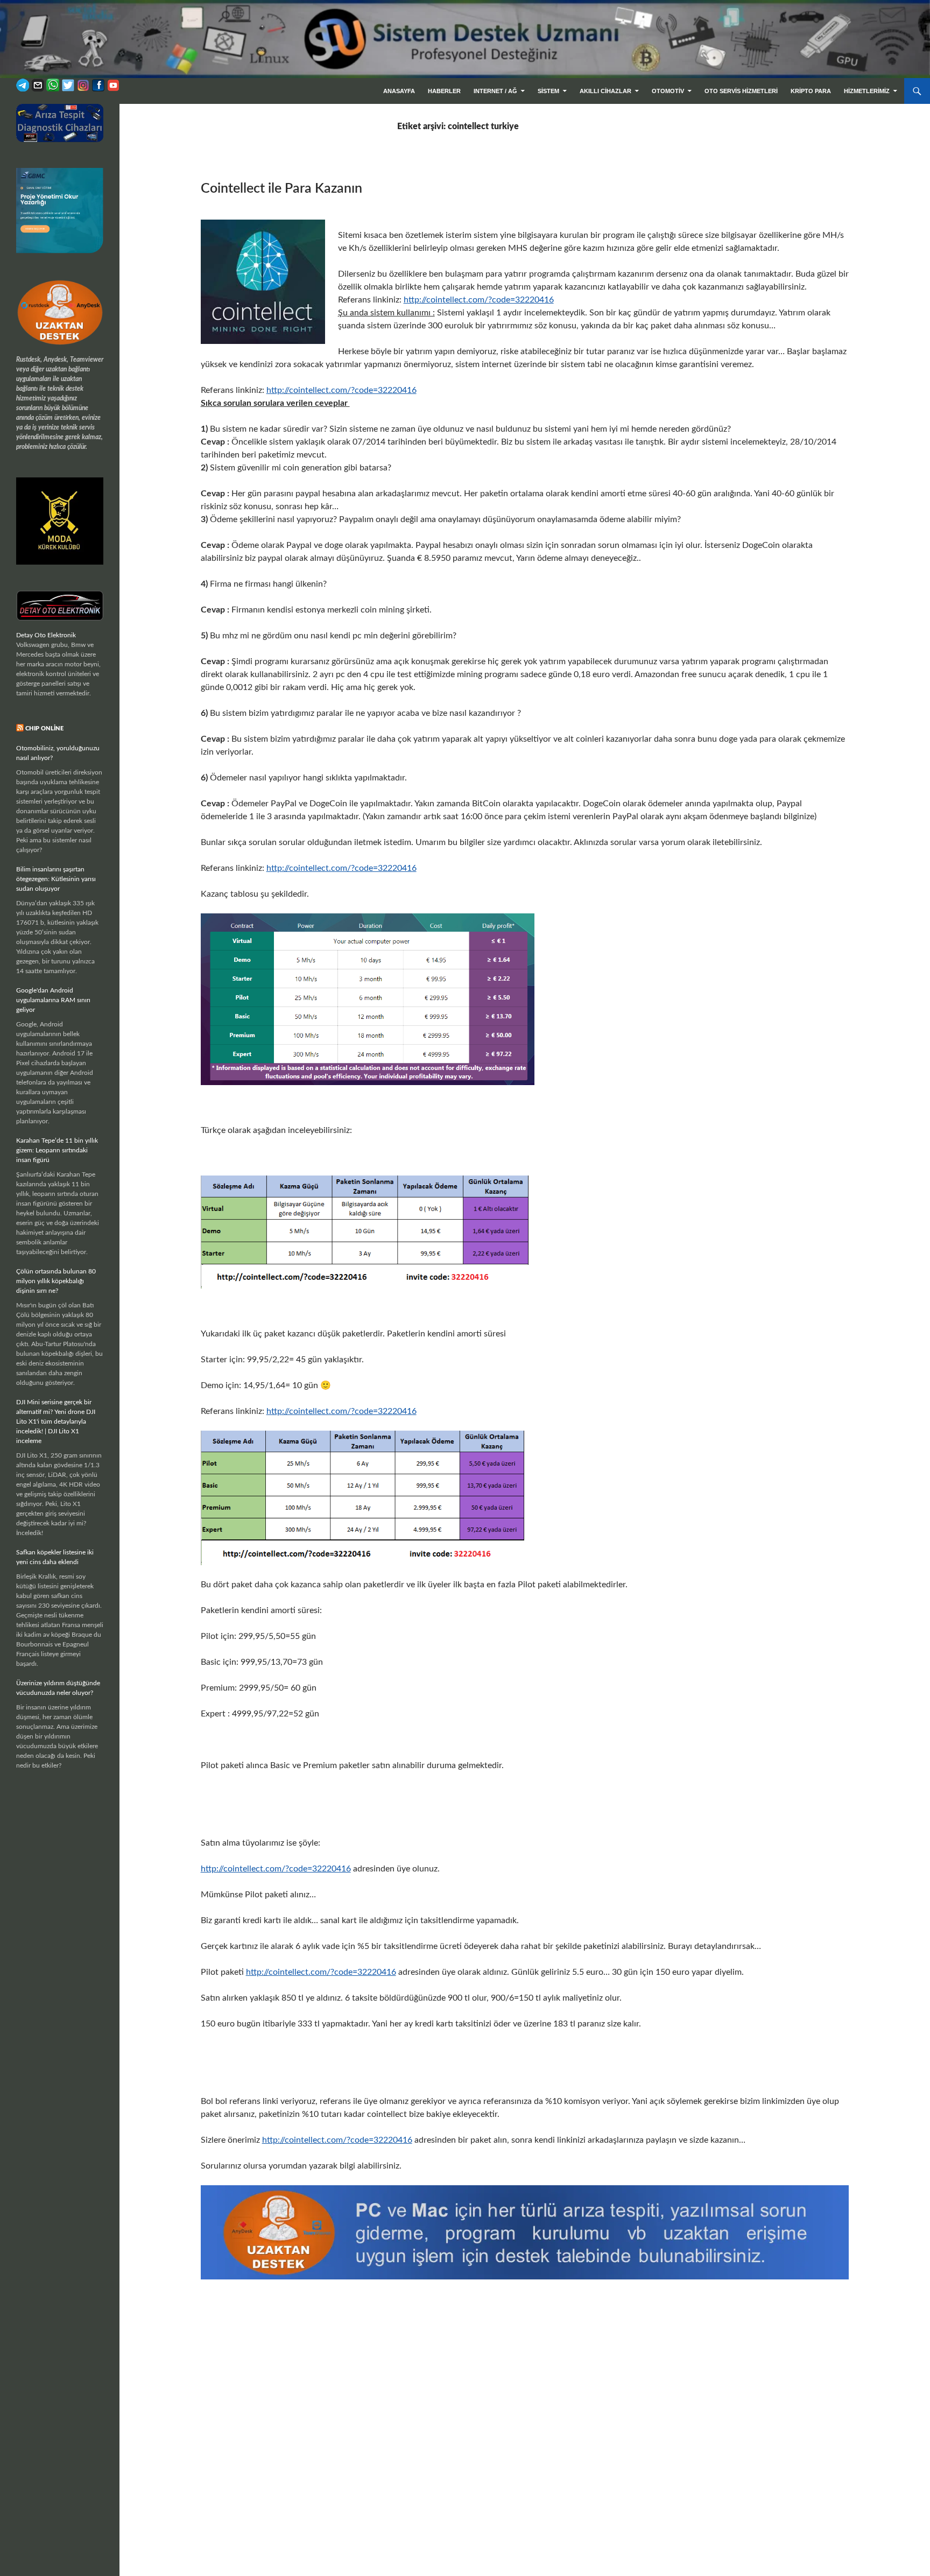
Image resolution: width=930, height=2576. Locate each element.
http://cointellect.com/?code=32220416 (479, 300)
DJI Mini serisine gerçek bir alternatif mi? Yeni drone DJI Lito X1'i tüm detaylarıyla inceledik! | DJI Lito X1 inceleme (56, 1421)
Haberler (444, 91)
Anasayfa (399, 91)
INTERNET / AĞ (495, 91)
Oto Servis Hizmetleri (741, 91)
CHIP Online (44, 729)
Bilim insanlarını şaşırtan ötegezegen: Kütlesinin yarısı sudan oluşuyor (56, 879)
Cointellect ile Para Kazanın (281, 189)
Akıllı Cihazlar (605, 91)
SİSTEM (548, 91)
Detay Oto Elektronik (46, 635)
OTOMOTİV (668, 91)
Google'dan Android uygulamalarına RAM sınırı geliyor (53, 1000)
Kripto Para (811, 91)
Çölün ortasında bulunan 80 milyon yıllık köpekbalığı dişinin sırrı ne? (56, 1281)
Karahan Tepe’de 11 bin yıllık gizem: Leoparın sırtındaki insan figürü (57, 1150)
